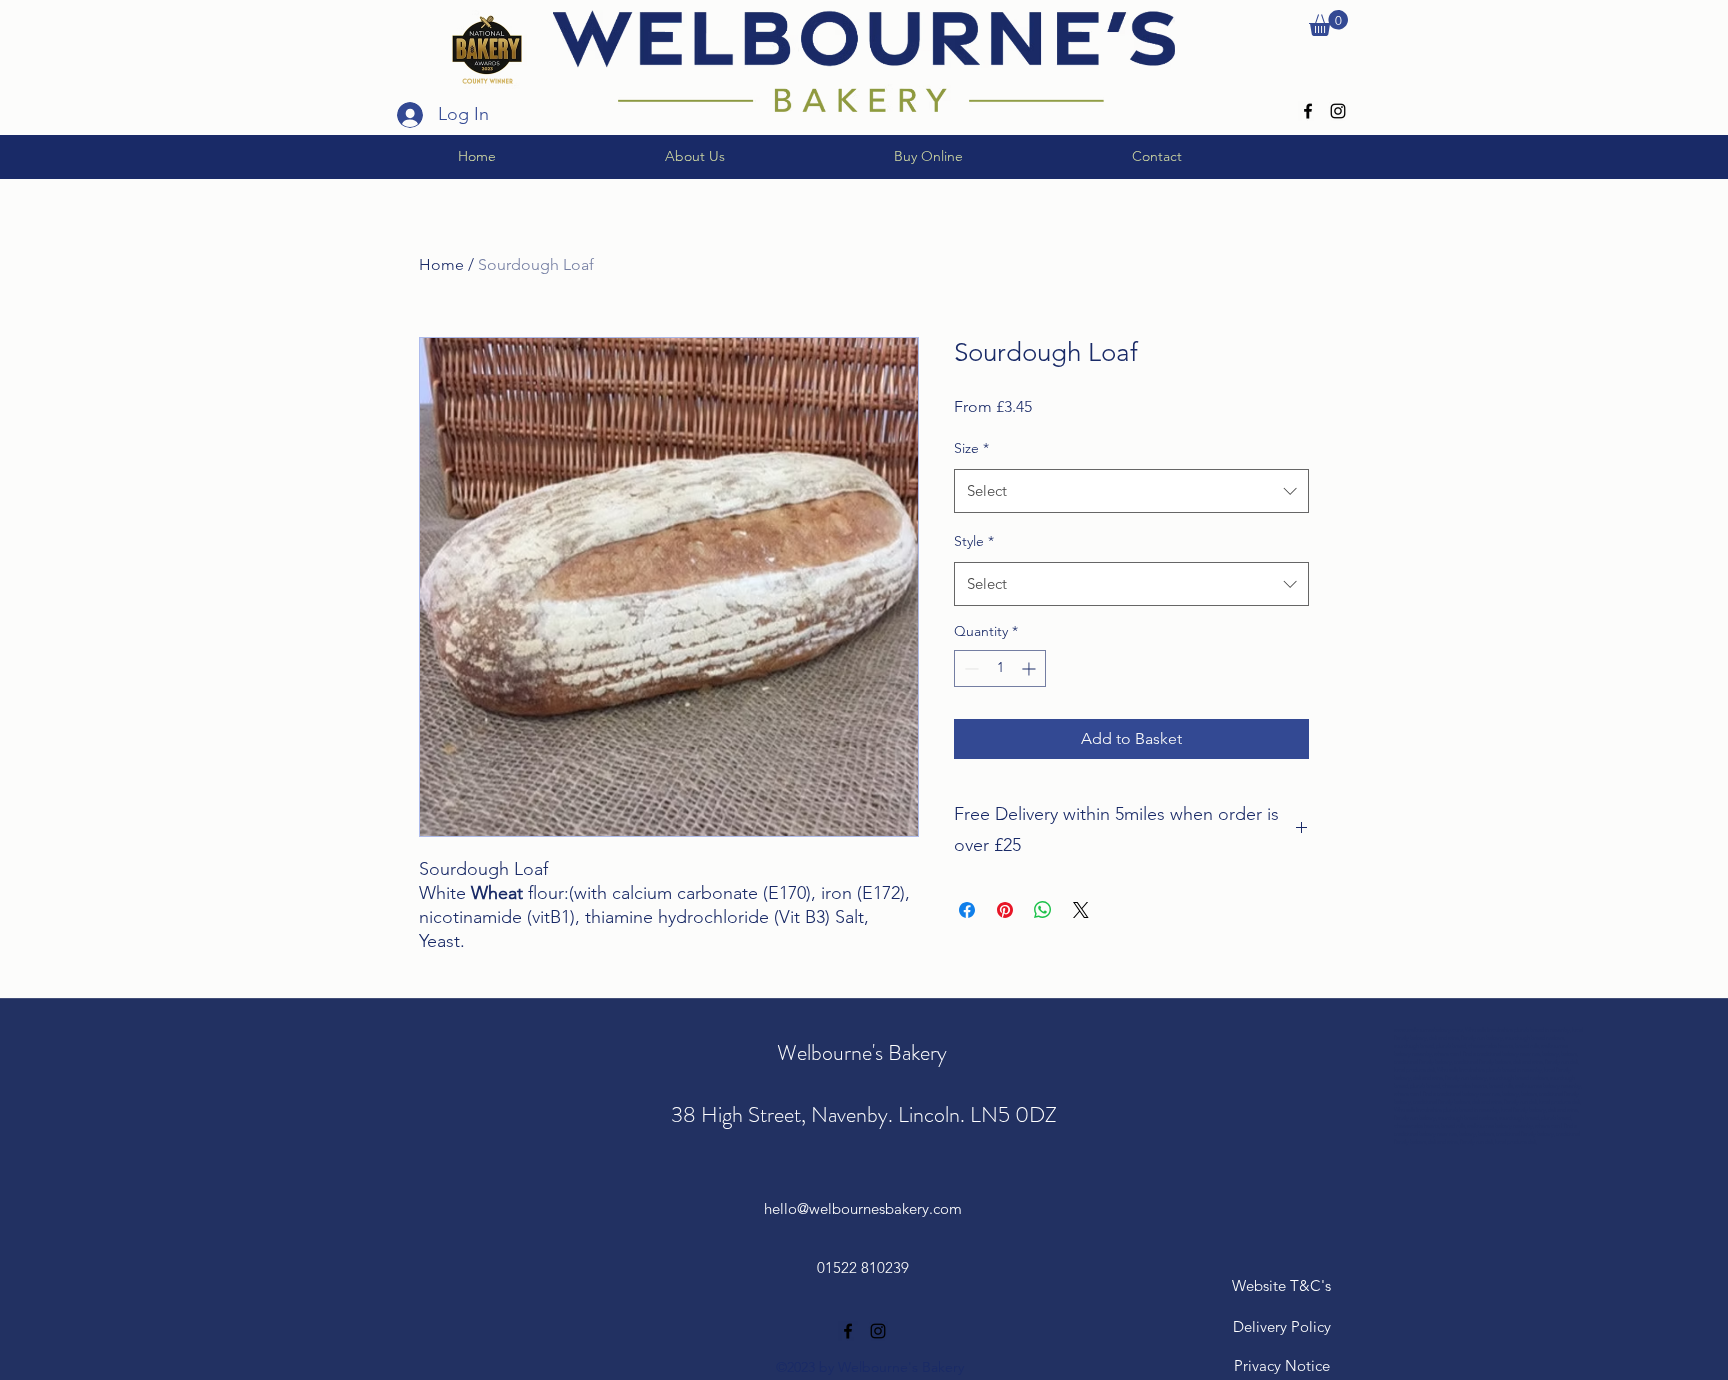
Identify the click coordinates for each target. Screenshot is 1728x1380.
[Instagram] (1338, 111)
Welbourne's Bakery (864, 1052)
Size (971, 448)
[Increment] (1030, 668)
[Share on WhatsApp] (1043, 910)
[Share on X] (1081, 910)
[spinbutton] (1000, 668)
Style (974, 541)
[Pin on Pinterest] (1005, 910)
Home (441, 264)
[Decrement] (969, 668)
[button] (1328, 23)
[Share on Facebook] (967, 910)
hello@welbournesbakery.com (863, 1208)
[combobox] (1131, 491)
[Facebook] (1308, 111)
